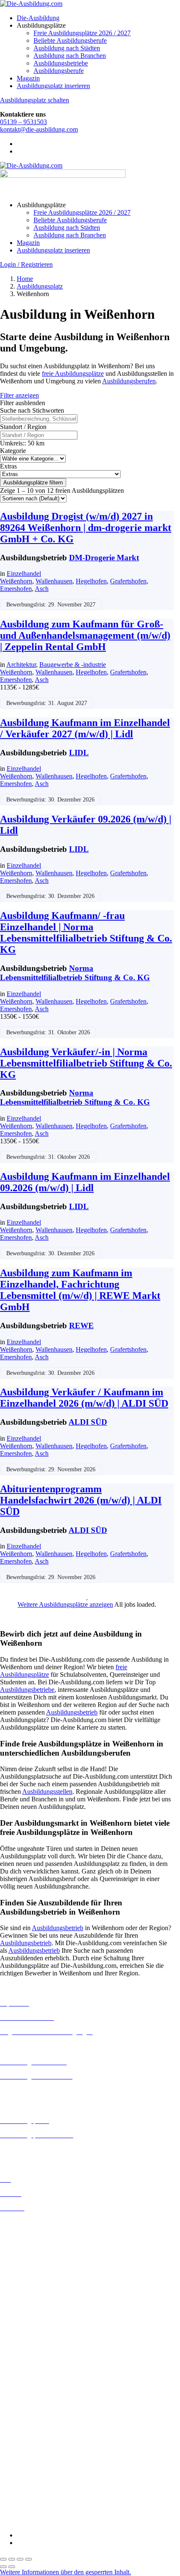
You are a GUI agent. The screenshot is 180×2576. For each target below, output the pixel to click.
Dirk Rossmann (21, 2417)
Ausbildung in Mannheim (34, 2335)
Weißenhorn (16, 581)
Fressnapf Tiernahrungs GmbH (41, 2454)
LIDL (79, 753)
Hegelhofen (91, 581)
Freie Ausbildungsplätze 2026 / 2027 (82, 33)
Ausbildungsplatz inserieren (53, 86)
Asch (42, 589)
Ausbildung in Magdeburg (35, 2327)
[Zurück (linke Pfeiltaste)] (3, 2567)
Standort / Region (23, 427)
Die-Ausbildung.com (50, 2521)
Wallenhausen (54, 581)
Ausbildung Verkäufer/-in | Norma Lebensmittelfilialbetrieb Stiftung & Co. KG (86, 1063)
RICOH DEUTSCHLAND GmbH (47, 2484)
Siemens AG (17, 2491)
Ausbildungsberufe (59, 71)
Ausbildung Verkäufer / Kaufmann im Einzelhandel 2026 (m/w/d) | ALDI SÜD (84, 1398)
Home (25, 279)
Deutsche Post (19, 2402)
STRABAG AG (22, 2499)
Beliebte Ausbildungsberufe (70, 40)
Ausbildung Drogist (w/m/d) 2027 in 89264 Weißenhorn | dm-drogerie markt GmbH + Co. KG (86, 528)
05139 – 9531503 (23, 122)
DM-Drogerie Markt (104, 558)
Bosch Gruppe (19, 2379)
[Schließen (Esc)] (28, 2559)
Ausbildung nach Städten (67, 48)
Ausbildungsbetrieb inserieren (39, 2149)
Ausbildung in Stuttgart (31, 2357)
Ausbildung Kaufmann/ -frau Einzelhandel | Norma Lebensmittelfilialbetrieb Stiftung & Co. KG (86, 933)
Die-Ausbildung (38, 18)
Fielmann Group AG (27, 2446)
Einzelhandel (24, 574)
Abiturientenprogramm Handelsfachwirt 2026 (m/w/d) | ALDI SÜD (81, 1500)
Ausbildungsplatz (40, 286)
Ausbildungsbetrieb (72, 1712)
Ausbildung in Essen (27, 2260)
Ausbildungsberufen (129, 381)
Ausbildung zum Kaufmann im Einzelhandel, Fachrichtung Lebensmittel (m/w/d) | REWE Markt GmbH (80, 1290)
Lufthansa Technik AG (30, 2469)
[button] (66, 2572)
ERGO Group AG (24, 2432)
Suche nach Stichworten (32, 410)
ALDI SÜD (88, 1422)
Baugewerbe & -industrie (73, 665)
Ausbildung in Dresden (31, 2245)
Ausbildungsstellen (47, 1791)
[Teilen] (20, 2559)
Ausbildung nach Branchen (70, 56)
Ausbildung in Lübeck (30, 2320)
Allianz (10, 2372)
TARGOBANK (22, 2507)
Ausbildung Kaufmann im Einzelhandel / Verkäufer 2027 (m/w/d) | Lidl (85, 728)
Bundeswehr (17, 2387)
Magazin (28, 78)
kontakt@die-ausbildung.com (39, 129)
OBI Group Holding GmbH (37, 2476)
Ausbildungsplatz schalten (35, 100)
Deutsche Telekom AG (30, 2409)
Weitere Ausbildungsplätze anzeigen (65, 1604)
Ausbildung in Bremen (30, 2230)
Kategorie (13, 451)
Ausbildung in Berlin (28, 2222)
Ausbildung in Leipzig (30, 2312)
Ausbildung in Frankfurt (32, 2268)
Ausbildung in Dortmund (33, 2237)
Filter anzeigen (19, 395)
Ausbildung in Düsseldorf (34, 2252)
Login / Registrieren (26, 264)
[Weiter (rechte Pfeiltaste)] (12, 2567)
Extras (8, 466)
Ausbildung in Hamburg (32, 2275)
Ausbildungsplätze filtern (33, 483)
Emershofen (16, 589)
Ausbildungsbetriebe (61, 63)
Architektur (21, 665)
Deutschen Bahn (22, 2394)
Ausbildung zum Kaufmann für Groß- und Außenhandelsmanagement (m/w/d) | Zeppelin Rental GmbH (85, 635)
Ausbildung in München (32, 2342)
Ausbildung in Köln (26, 2304)
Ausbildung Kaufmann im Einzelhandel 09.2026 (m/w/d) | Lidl (85, 1182)
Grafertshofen (128, 581)
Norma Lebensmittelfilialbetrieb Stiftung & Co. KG (75, 973)
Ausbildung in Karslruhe (33, 2297)
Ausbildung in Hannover (33, 2283)
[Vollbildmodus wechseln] (12, 2559)
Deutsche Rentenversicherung (40, 2424)
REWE (81, 1326)
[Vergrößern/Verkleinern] (3, 2559)
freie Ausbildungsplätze (73, 373)
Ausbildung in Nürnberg (32, 2350)
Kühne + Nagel (21, 2461)
